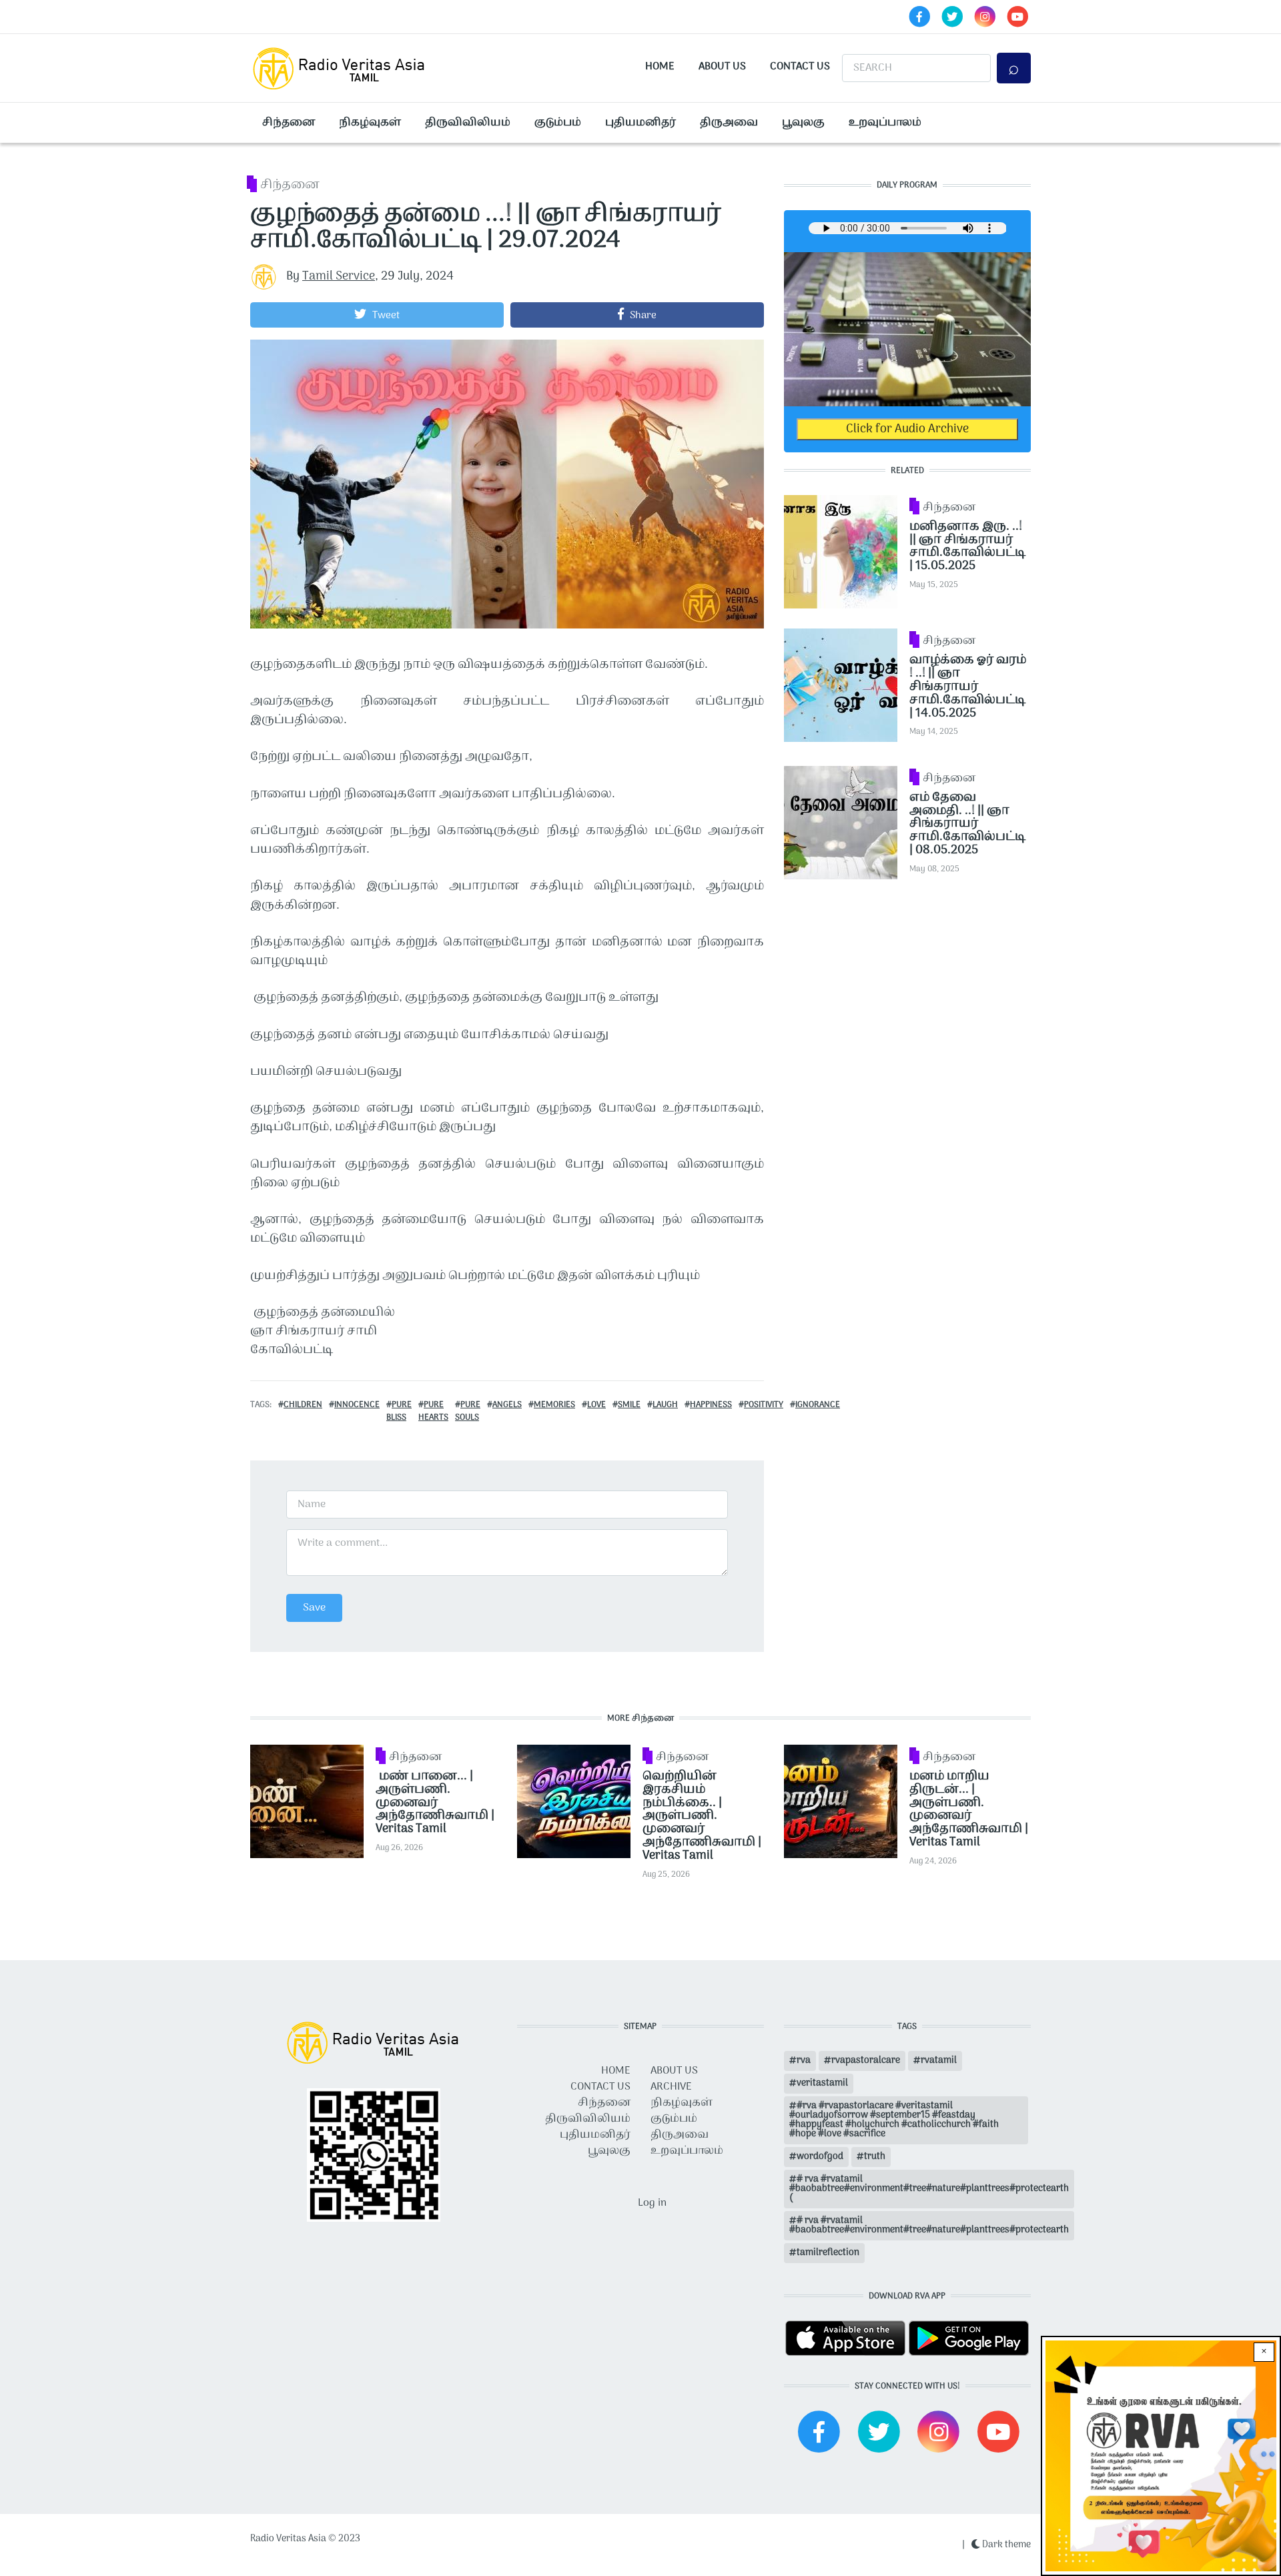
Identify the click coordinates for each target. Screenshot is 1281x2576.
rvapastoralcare (866, 2061)
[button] (377, 315)
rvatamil (939, 2061)
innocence (357, 1405)
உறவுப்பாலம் (885, 123)
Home (660, 67)
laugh (665, 1405)
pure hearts (433, 1411)
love (596, 1405)
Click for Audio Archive (907, 429)
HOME (616, 2071)
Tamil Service (339, 277)
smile (629, 1405)
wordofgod (820, 2157)
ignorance (818, 1405)
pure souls (468, 1411)
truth (875, 2157)
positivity (764, 1405)
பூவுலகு (803, 123)
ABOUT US (674, 2071)
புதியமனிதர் (640, 123)
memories (554, 1405)
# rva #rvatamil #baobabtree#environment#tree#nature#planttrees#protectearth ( (929, 2189)
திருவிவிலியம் (468, 123)
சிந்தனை (289, 123)
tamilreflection (828, 2253)
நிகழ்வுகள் (370, 123)
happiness (711, 1405)
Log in (652, 2203)
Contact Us (800, 67)
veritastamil (822, 2083)
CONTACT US (600, 2087)
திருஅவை (729, 123)
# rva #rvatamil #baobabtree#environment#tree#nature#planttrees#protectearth (929, 2225)
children (303, 1405)
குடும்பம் (558, 123)
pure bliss (399, 1411)
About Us (722, 67)
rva (804, 2061)
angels (507, 1405)
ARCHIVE (671, 2087)
